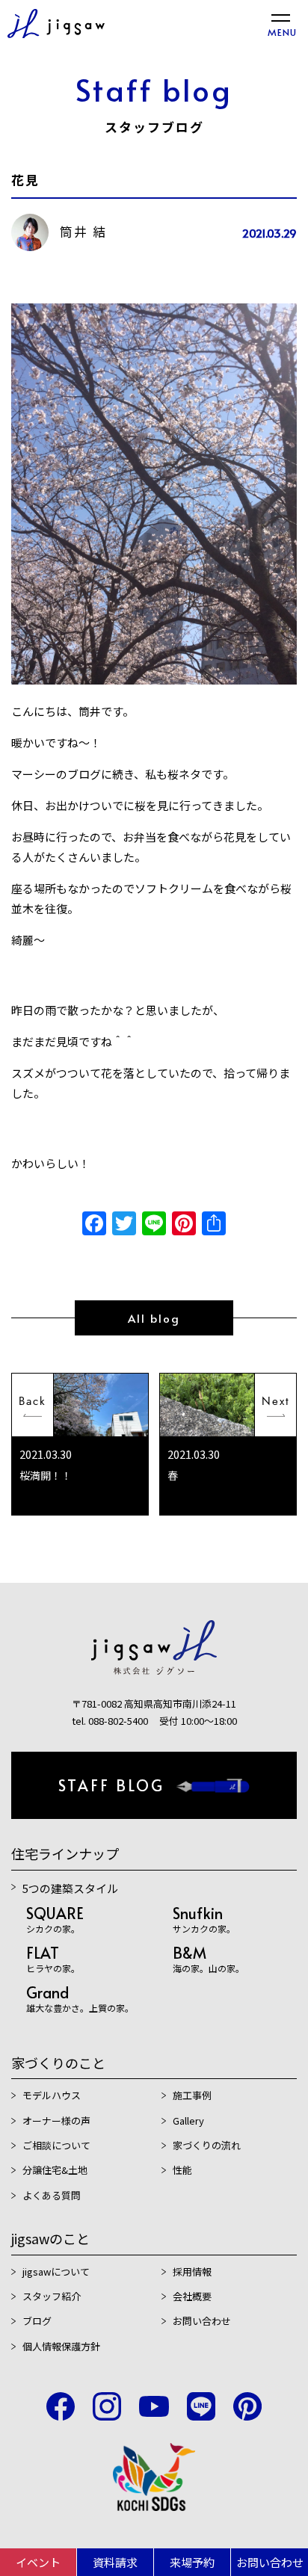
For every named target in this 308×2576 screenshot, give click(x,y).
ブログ (37, 2321)
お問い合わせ (270, 2562)
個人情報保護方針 (61, 2346)
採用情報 (192, 2271)
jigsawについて (56, 2271)
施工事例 (192, 2095)
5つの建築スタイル (70, 1888)
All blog (154, 1318)
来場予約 (192, 2562)
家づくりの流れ (207, 2145)
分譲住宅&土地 (55, 2170)
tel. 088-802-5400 (110, 1721)
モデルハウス (52, 2095)
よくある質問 (52, 2195)
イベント (38, 2562)
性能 (182, 2170)
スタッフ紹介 (52, 2296)
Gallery (188, 2121)
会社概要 (192, 2296)
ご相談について (56, 2145)
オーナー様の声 (56, 2121)
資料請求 (115, 2562)
